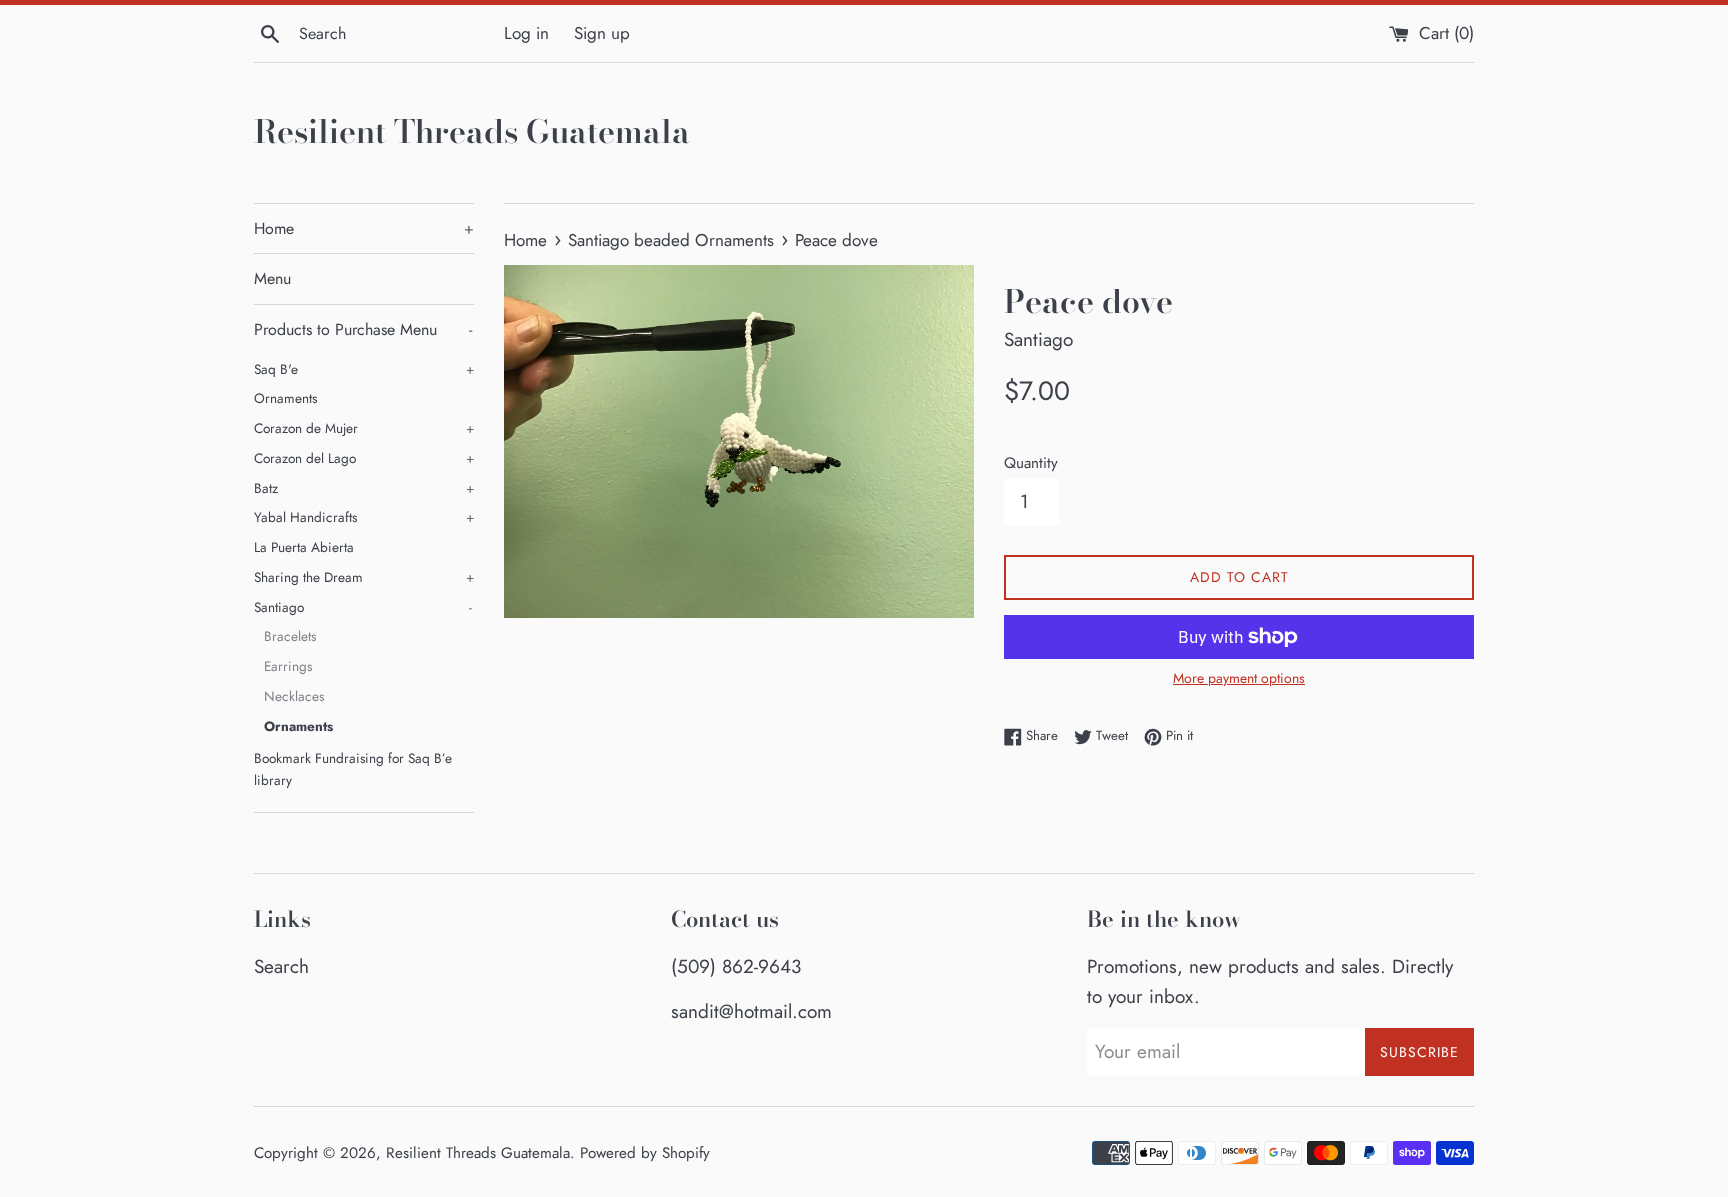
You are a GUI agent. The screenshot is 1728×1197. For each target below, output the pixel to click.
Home (364, 228)
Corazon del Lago (364, 458)
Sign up (602, 33)
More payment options (1239, 678)
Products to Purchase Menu (363, 329)
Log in (526, 33)
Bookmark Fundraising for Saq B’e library (353, 769)
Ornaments (285, 398)
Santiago (363, 607)
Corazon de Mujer (364, 428)
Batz (364, 488)
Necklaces (294, 696)
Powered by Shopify (645, 1153)
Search (281, 966)
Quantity (1031, 463)
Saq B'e (364, 369)
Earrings (288, 666)
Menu (272, 278)
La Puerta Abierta (304, 547)
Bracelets (290, 636)
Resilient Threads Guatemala (472, 132)
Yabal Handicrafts (364, 517)
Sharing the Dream (364, 577)
